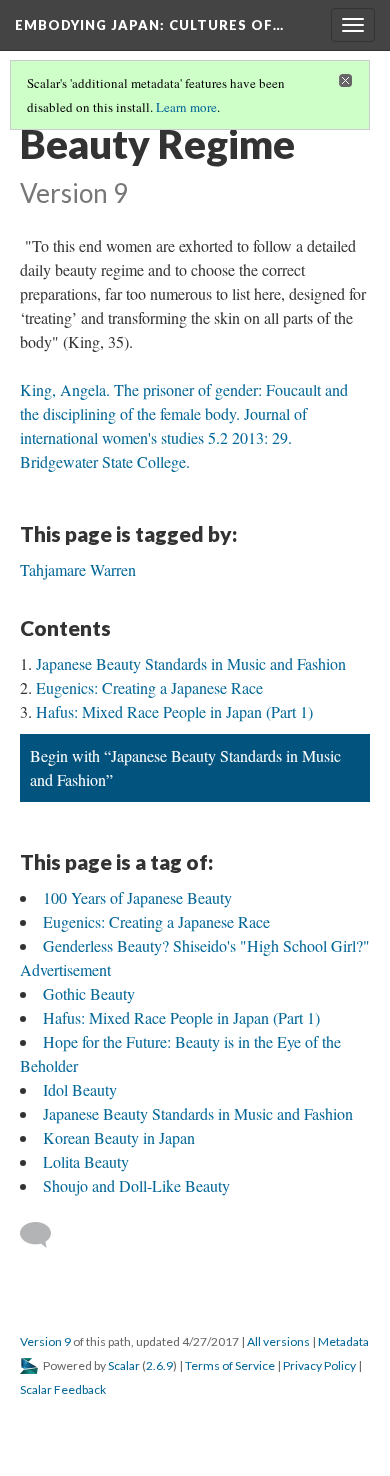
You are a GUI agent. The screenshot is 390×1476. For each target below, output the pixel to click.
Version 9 (45, 1341)
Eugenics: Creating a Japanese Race (149, 687)
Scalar (124, 1365)
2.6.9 (159, 1365)
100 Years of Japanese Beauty (137, 897)
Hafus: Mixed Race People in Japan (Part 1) (174, 711)
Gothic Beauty (89, 993)
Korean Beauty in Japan (119, 1137)
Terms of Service (230, 1365)
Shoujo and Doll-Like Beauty (136, 1185)
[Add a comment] (44, 1235)
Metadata (343, 1341)
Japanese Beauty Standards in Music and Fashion (191, 663)
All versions (278, 1341)
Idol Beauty (80, 1089)
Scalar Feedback (63, 1389)
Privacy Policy (319, 1365)
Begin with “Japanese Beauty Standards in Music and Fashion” (185, 767)
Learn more (186, 107)
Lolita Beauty (86, 1161)
